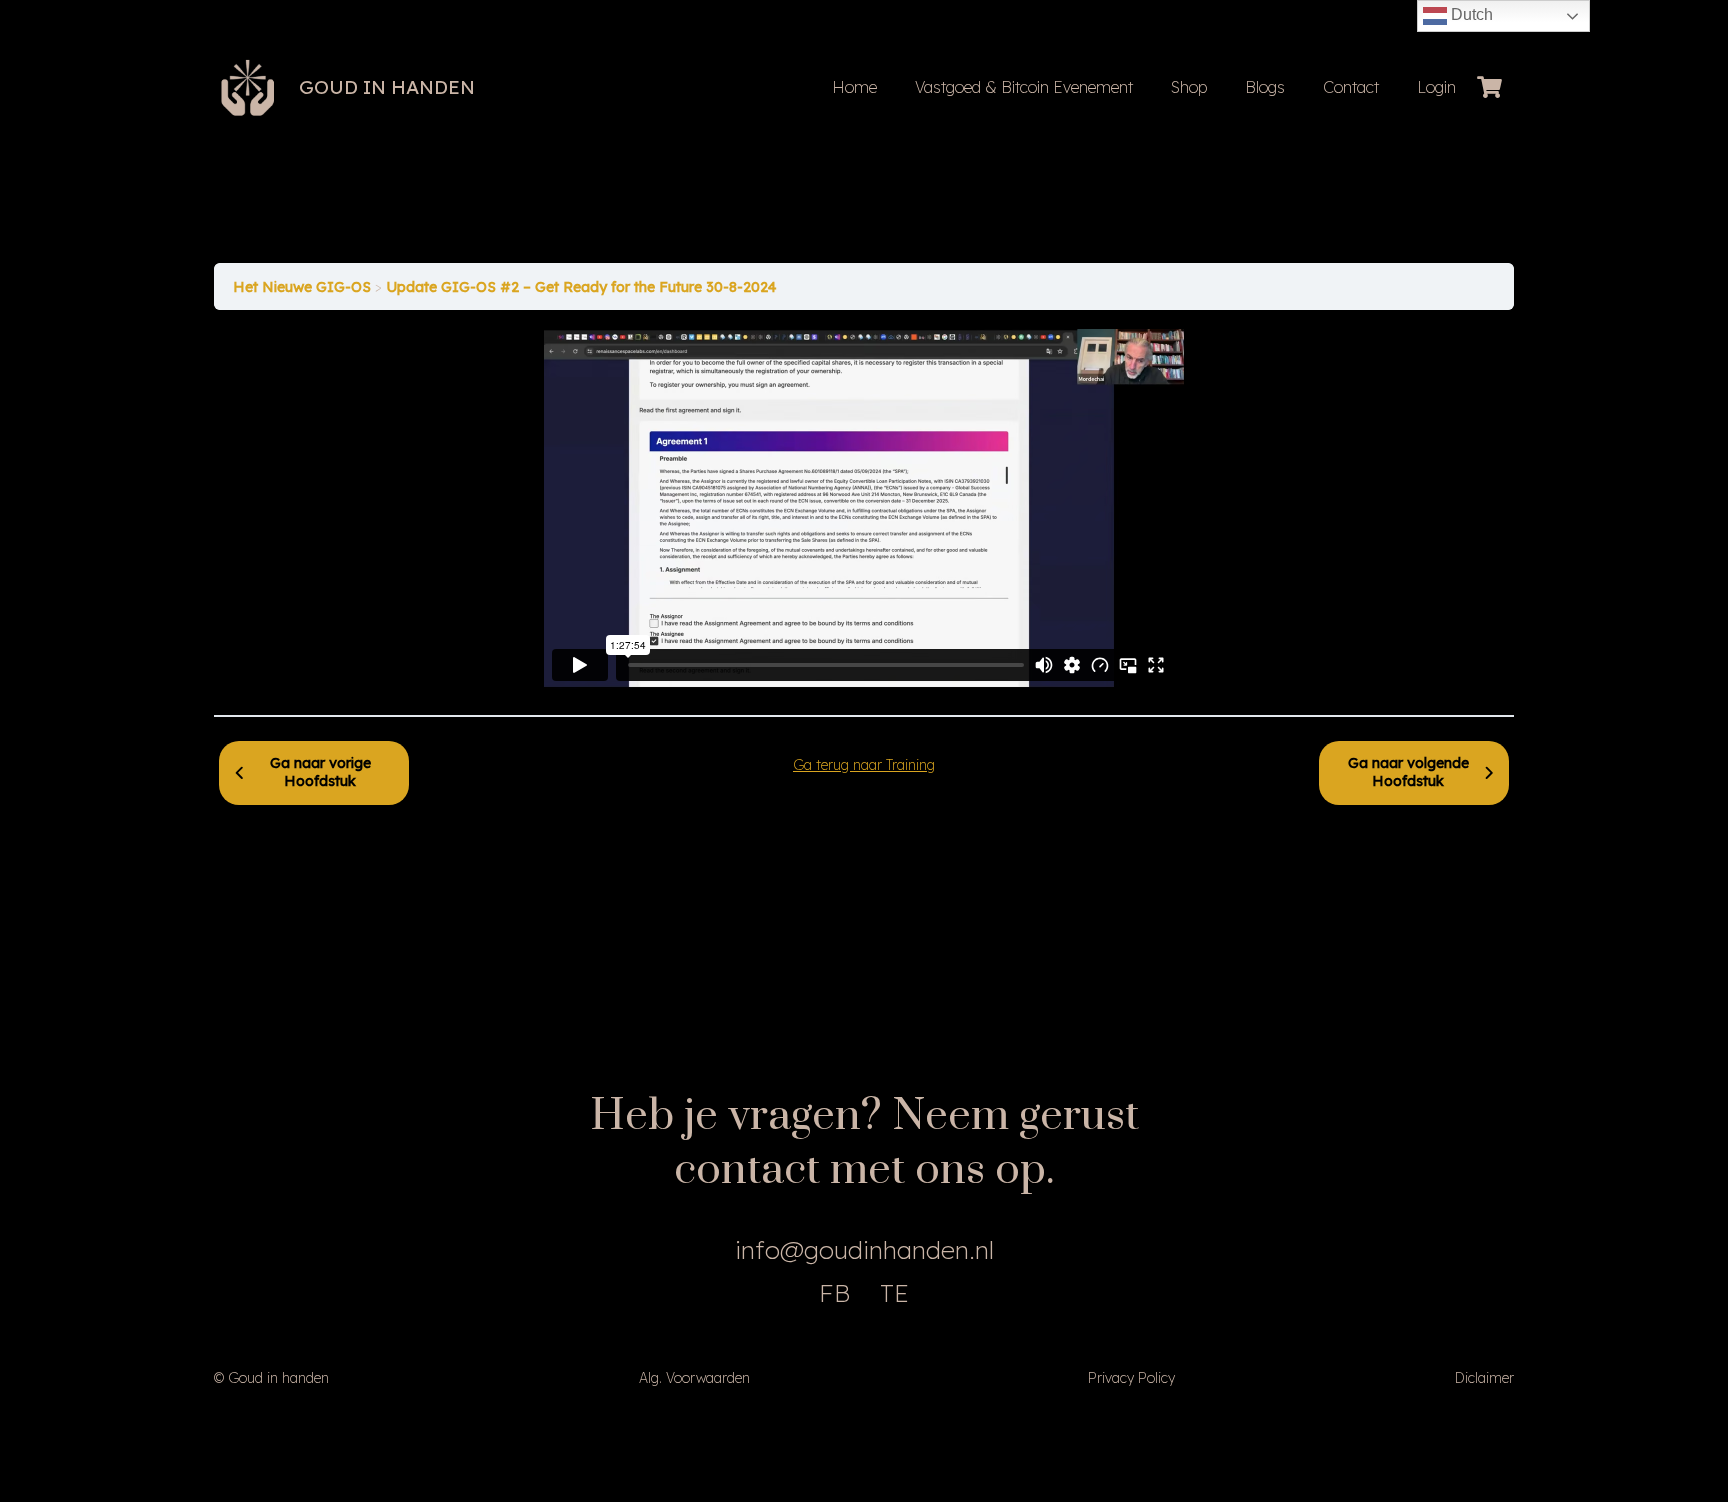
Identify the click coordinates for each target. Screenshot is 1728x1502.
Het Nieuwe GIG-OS (304, 287)
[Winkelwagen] (1490, 87)
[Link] (248, 88)
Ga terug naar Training (864, 765)
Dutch (1470, 14)
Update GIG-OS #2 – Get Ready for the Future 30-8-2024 (581, 287)
